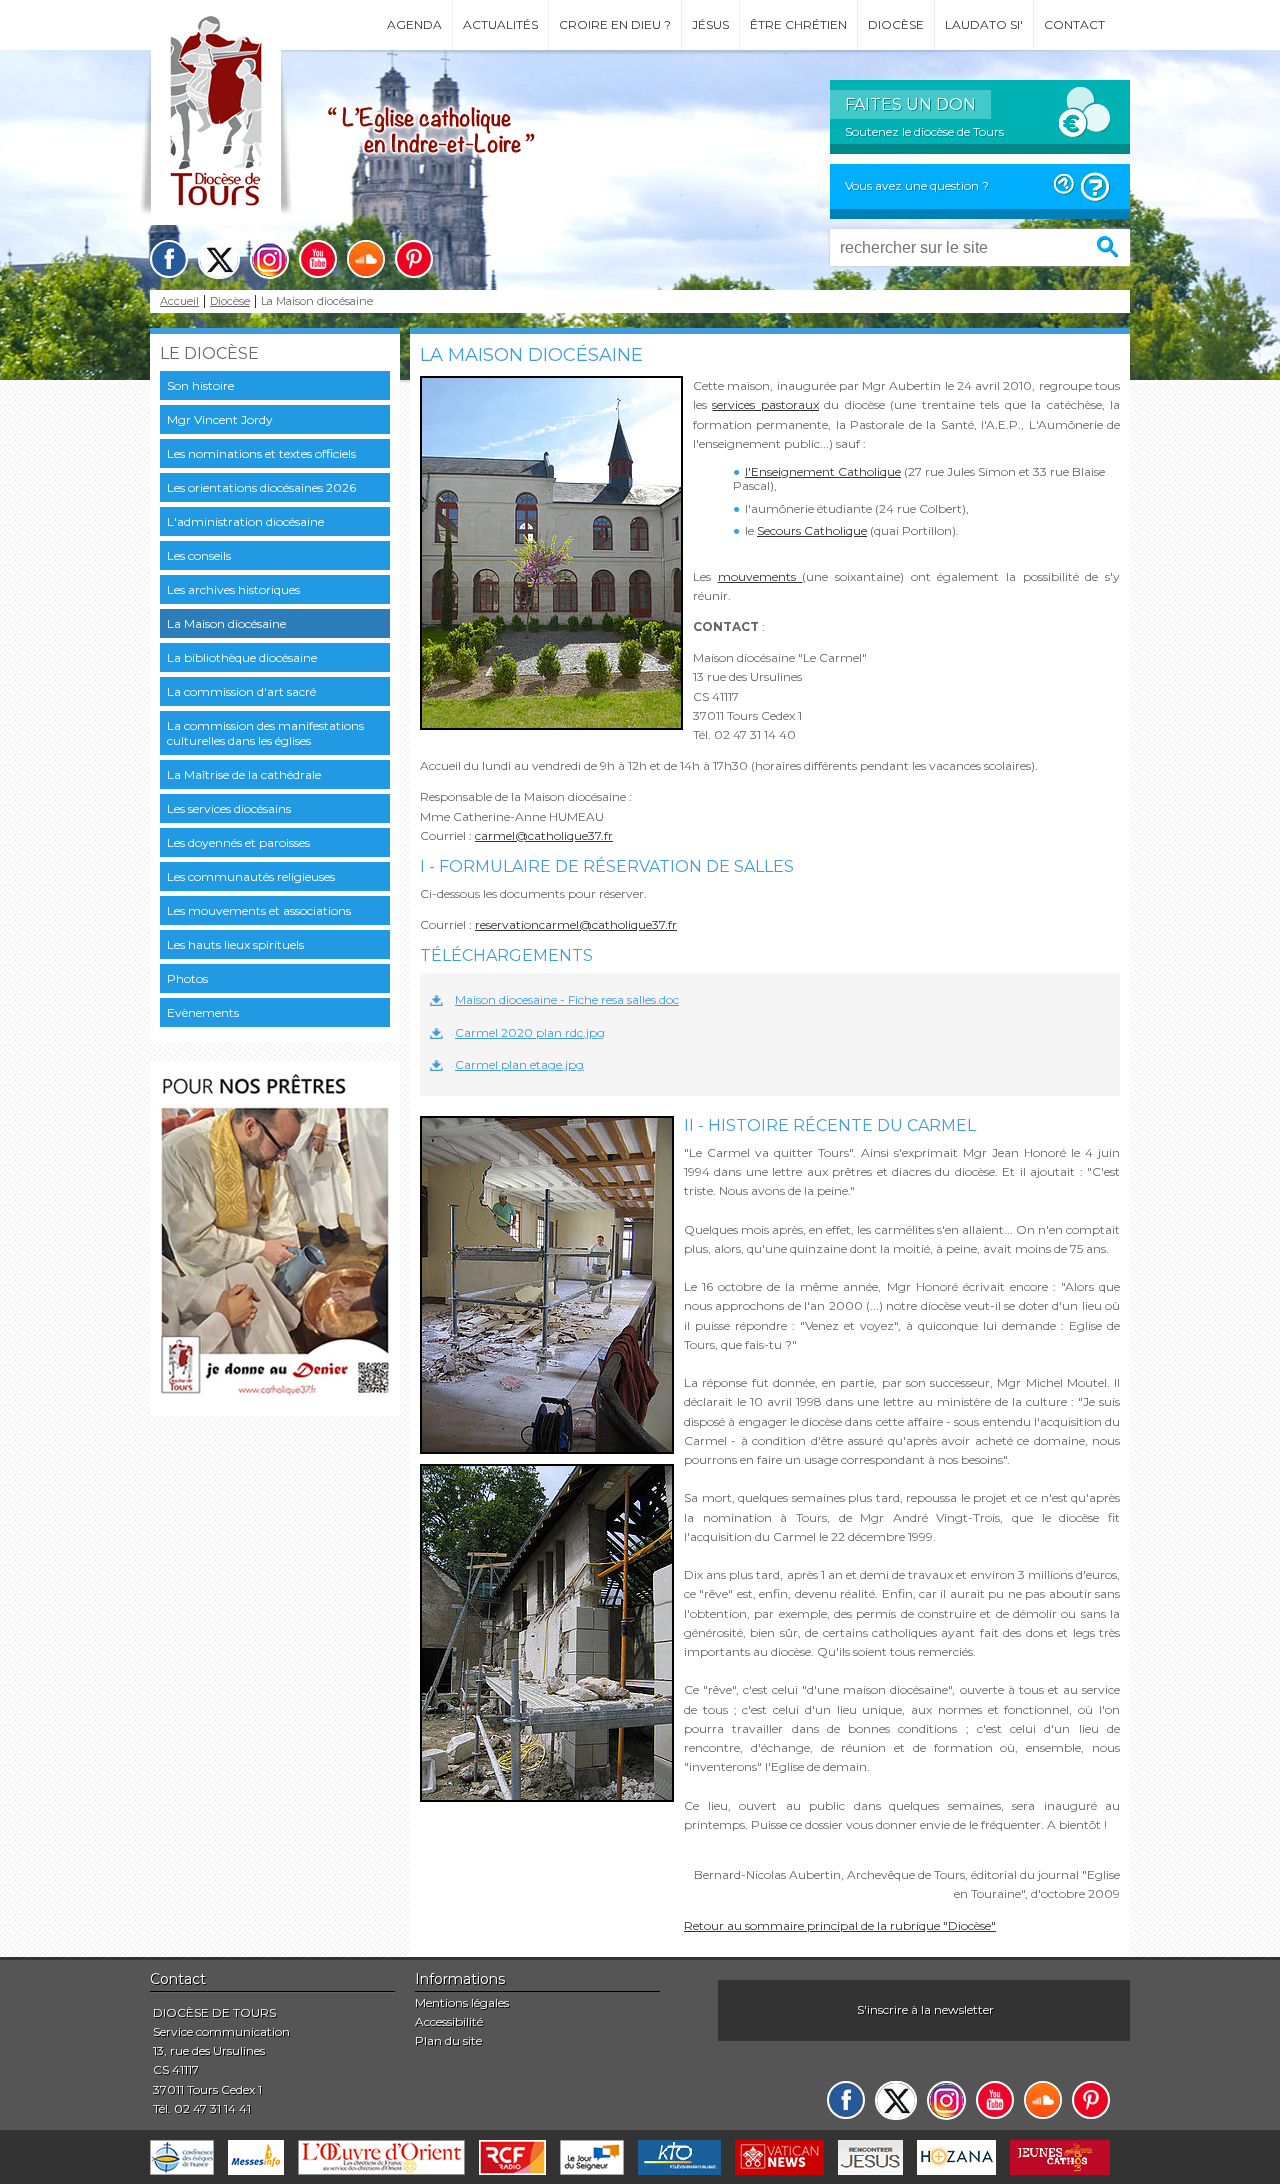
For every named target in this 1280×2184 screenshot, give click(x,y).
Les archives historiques (233, 589)
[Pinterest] (414, 259)
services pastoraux (765, 404)
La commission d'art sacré (241, 691)
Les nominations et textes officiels (261, 453)
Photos (187, 978)
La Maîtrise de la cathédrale (244, 774)
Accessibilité (449, 2021)
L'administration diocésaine (245, 521)
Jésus (710, 24)
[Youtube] (318, 259)
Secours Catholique (812, 530)
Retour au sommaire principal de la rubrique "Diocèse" (840, 1925)
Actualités (500, 24)
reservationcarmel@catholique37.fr (576, 924)
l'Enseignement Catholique (823, 471)
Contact (1074, 24)
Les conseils (199, 555)
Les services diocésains (229, 808)
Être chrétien (798, 24)
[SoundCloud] (366, 259)
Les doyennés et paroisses (238, 842)
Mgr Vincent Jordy (220, 419)
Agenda (414, 24)
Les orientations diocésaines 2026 (261, 487)
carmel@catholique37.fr (544, 835)
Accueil (179, 301)
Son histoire (200, 385)
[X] (219, 259)
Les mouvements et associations (259, 910)
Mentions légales (462, 2002)
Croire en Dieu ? (615, 24)
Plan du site (448, 2040)
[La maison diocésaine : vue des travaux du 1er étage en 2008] (547, 1285)
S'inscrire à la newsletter (925, 2009)
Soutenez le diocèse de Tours (924, 131)
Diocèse (896, 24)
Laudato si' (984, 24)
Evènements (203, 1012)
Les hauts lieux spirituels (235, 944)
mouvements (760, 576)
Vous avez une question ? (917, 185)
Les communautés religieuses (251, 876)
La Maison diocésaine (226, 623)
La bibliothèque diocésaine (242, 657)
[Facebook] (169, 259)
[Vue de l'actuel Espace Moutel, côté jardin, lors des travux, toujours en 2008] (547, 1633)
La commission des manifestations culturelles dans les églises (265, 733)
